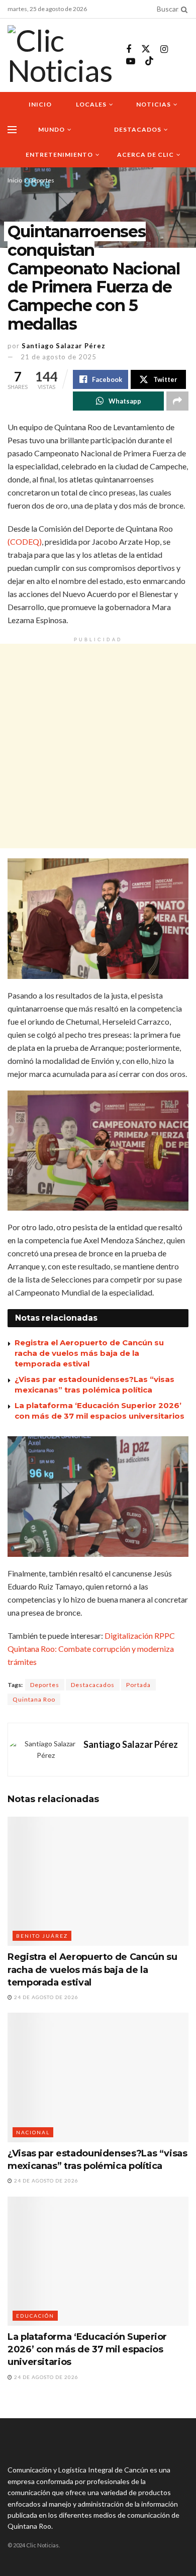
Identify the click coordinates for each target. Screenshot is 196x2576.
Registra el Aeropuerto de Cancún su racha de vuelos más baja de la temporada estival (89, 1353)
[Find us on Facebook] (129, 49)
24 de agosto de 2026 (45, 1997)
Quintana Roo (34, 1699)
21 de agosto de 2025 (59, 357)
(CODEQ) (25, 541)
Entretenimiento (59, 155)
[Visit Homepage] (60, 55)
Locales (91, 104)
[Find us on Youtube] (131, 62)
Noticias (154, 104)
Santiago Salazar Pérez (64, 346)
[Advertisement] (98, 746)
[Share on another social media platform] (177, 401)
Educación (35, 2316)
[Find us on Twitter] (146, 49)
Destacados (138, 129)
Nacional (33, 2132)
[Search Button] (182, 9)
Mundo (52, 129)
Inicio (40, 104)
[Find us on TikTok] (149, 61)
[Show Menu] (12, 130)
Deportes (42, 180)
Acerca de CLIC (145, 155)
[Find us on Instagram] (164, 49)
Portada (138, 1685)
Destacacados (93, 1685)
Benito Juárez (42, 1936)
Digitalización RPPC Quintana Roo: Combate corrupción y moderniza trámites (91, 1649)
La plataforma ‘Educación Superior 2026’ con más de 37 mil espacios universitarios (87, 2349)
